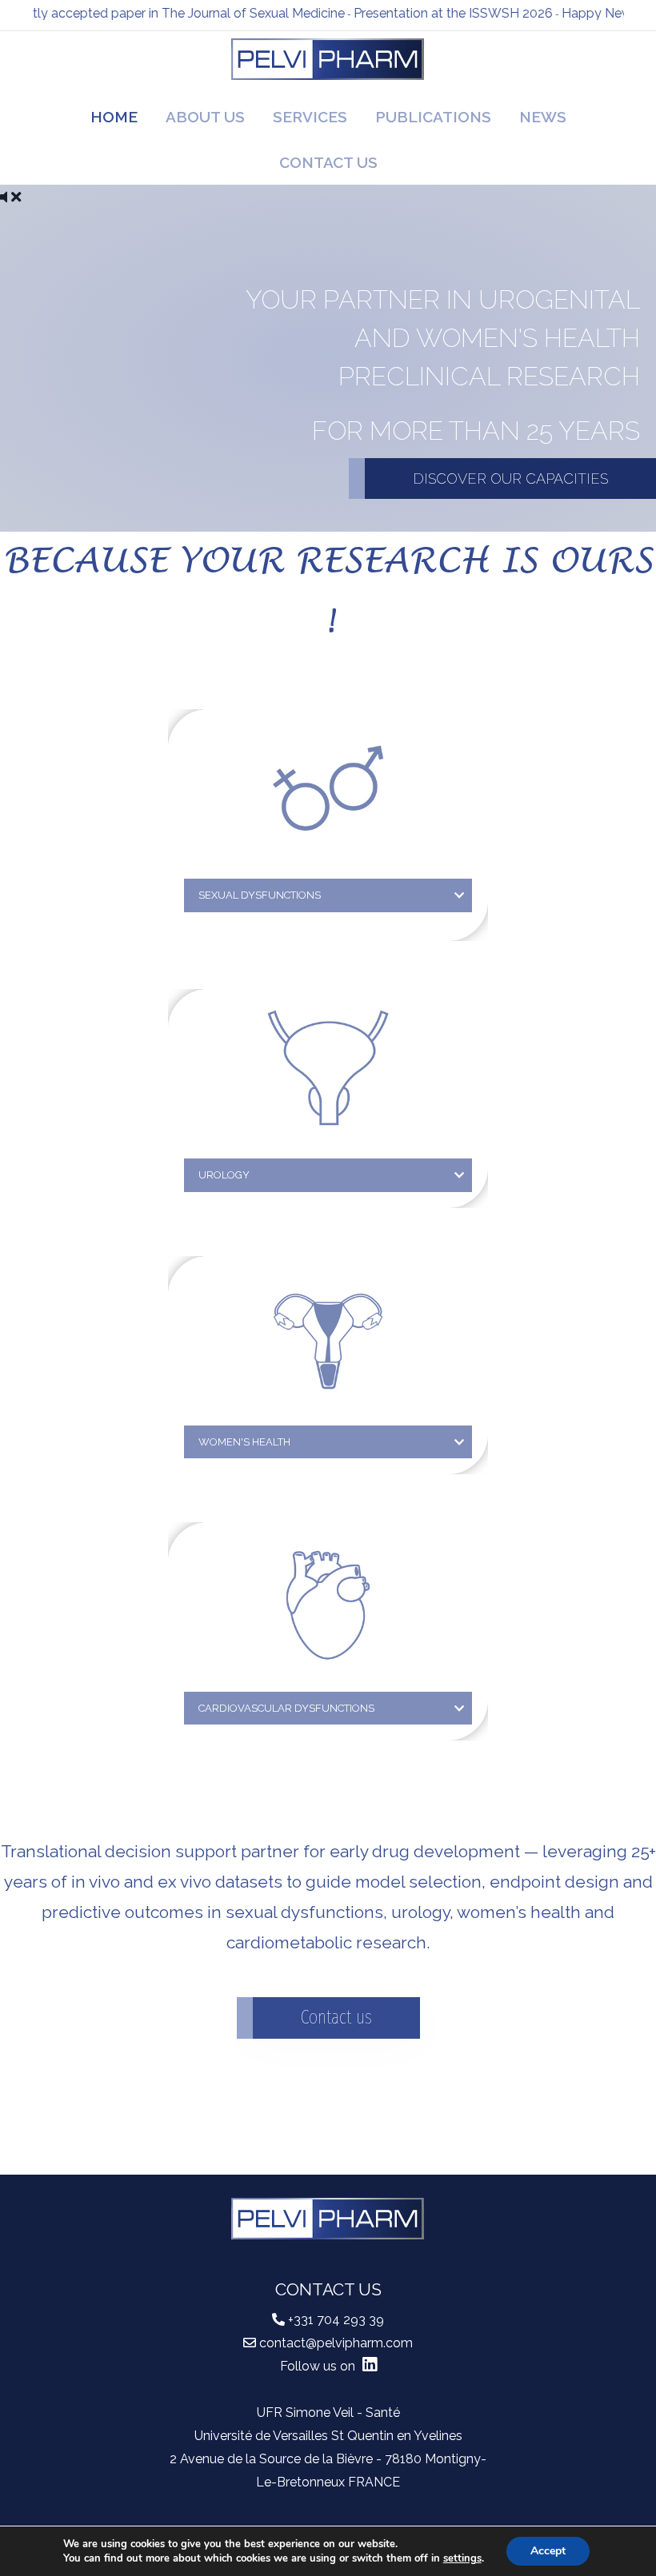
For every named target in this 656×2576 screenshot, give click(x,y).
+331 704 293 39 (336, 2320)
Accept (548, 2551)
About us (205, 117)
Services (310, 117)
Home (114, 117)
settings (462, 2558)
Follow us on (319, 2366)
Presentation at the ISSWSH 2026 (427, 13)
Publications (433, 117)
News (543, 117)
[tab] (328, 895)
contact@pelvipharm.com (336, 2343)
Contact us (328, 162)
